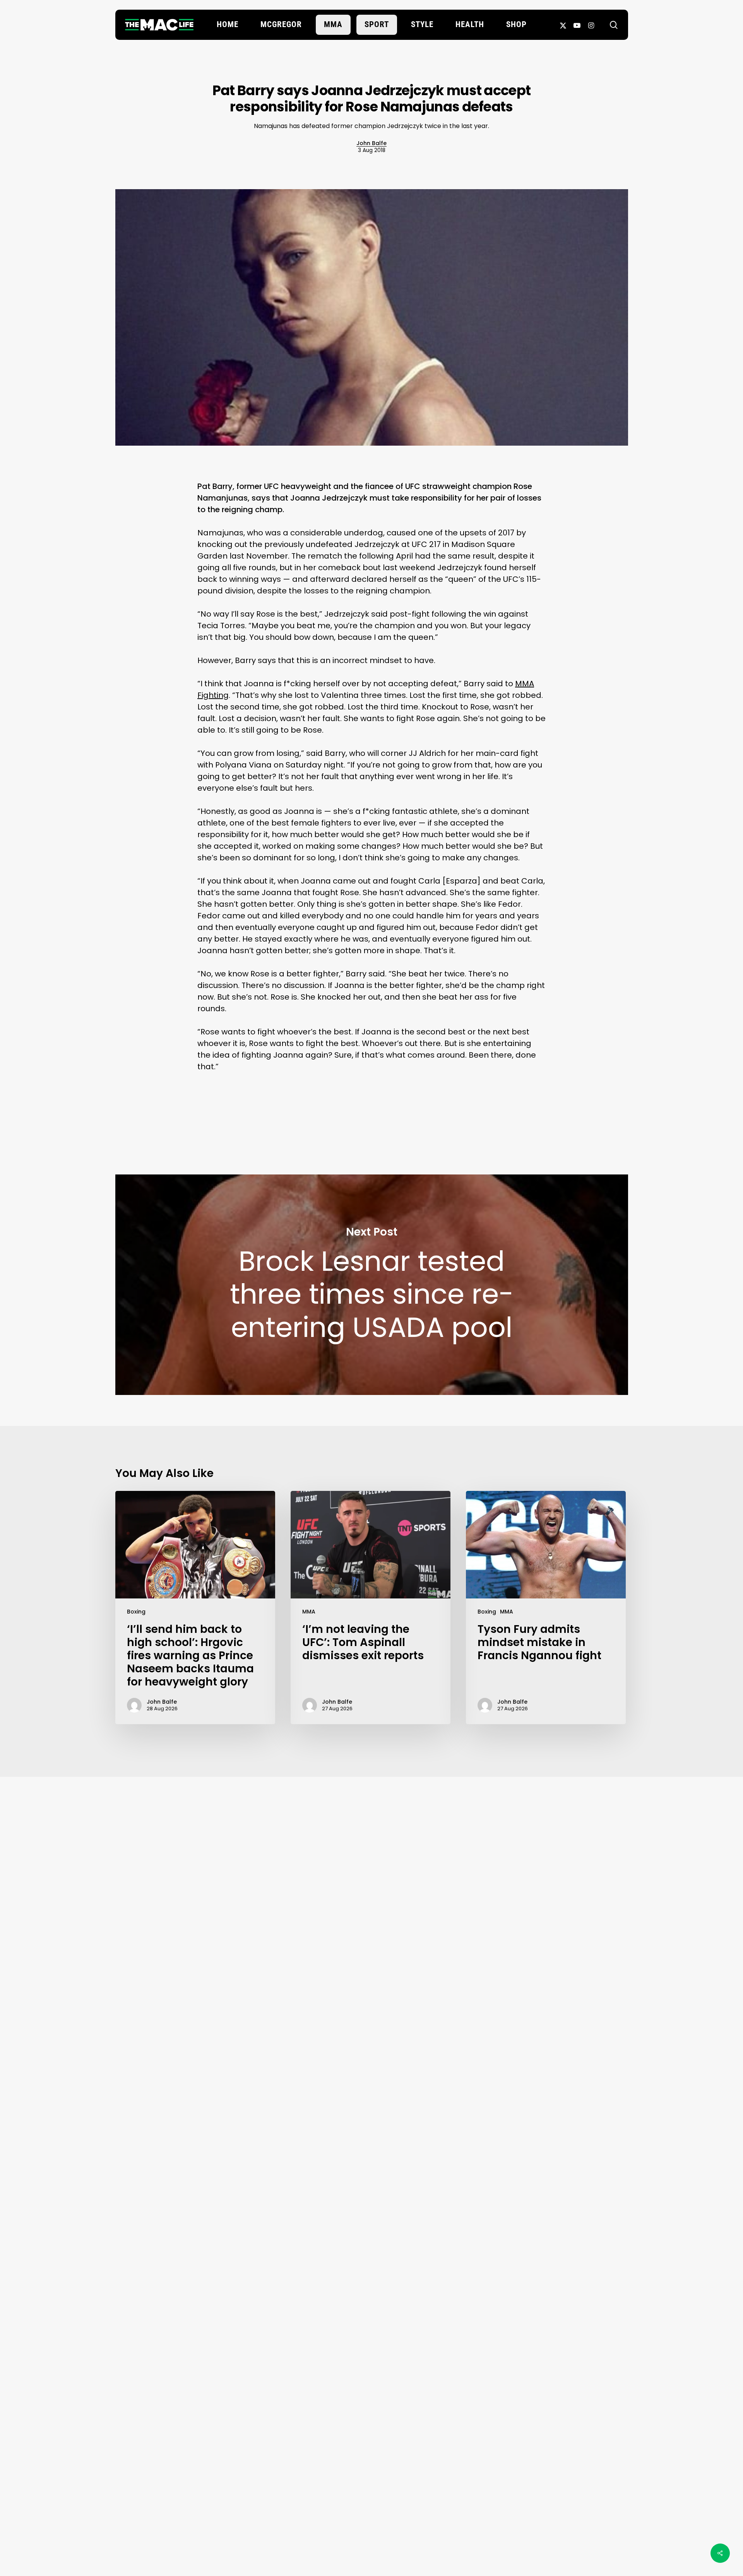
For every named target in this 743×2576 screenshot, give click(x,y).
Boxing (136, 1612)
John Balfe (371, 143)
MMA (309, 1612)
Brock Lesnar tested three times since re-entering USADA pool (372, 1285)
